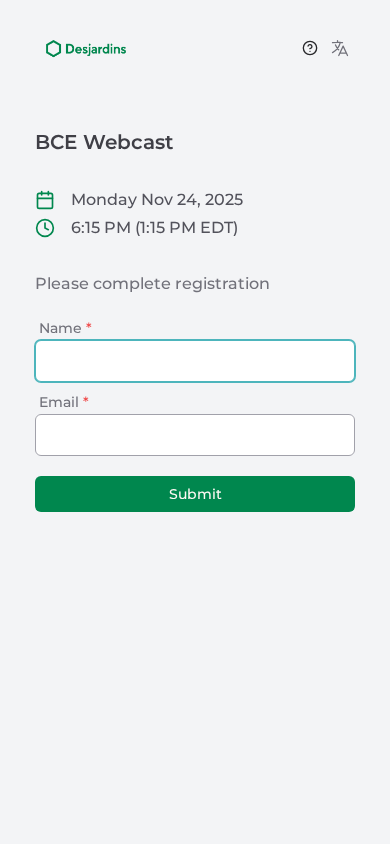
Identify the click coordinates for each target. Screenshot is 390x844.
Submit (195, 494)
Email (64, 402)
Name (65, 328)
